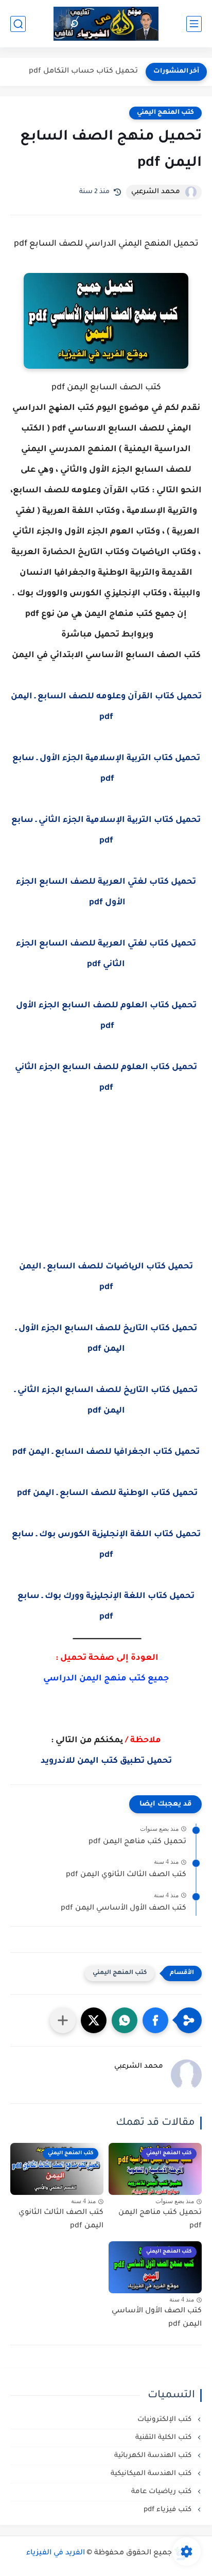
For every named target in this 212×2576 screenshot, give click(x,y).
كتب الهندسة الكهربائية (154, 2456)
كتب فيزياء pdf (169, 2510)
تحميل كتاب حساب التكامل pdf (83, 72)
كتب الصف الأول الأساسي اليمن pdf (123, 1909)
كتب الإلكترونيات (165, 2420)
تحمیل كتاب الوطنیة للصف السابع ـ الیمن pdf (106, 1493)
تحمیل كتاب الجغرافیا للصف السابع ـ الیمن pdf (106, 1452)
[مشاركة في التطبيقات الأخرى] (63, 2020)
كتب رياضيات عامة (162, 2492)
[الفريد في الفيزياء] (106, 24)
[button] (155, 2020)
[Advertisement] (106, 1194)
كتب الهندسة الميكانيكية (152, 2474)
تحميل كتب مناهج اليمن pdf (137, 1842)
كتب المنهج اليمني (165, 113)
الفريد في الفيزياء (56, 2553)
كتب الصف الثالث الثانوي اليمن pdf (126, 1875)
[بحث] (18, 24)
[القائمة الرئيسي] (194, 24)
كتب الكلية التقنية (164, 2438)
